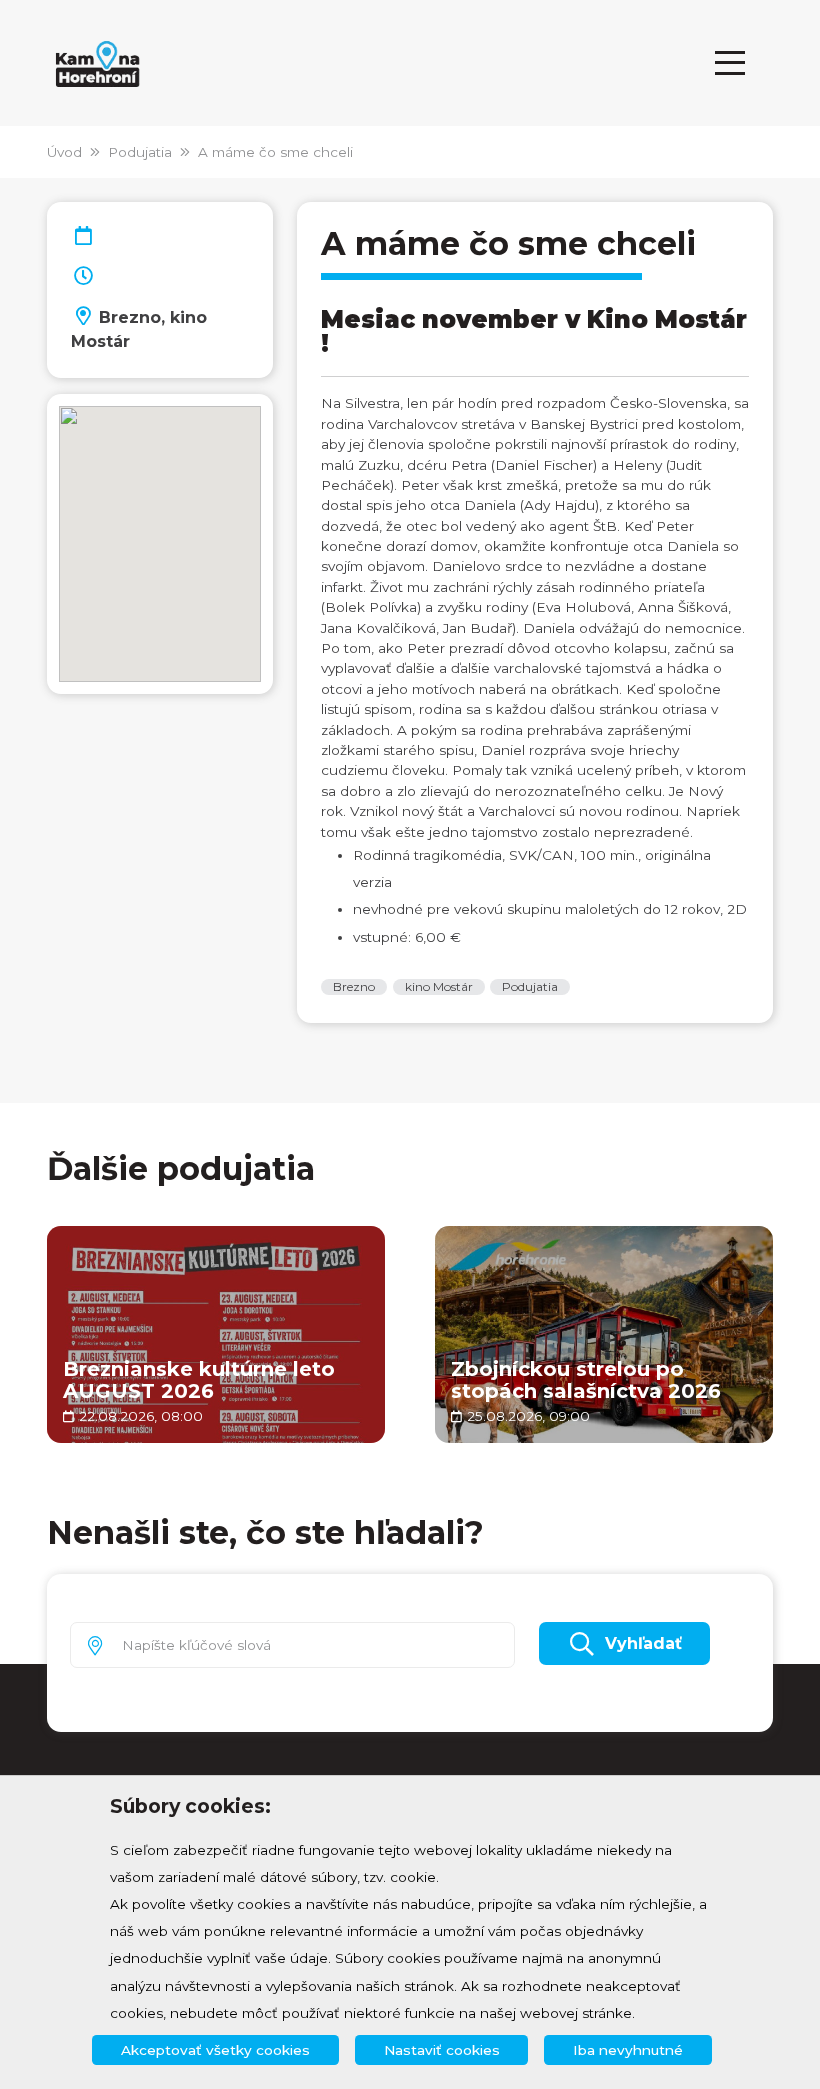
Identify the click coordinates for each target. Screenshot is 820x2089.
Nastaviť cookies (442, 2050)
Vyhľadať (643, 1643)
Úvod (64, 152)
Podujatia (140, 152)
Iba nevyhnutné (628, 2050)
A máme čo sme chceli (275, 152)
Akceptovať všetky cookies (215, 2050)
